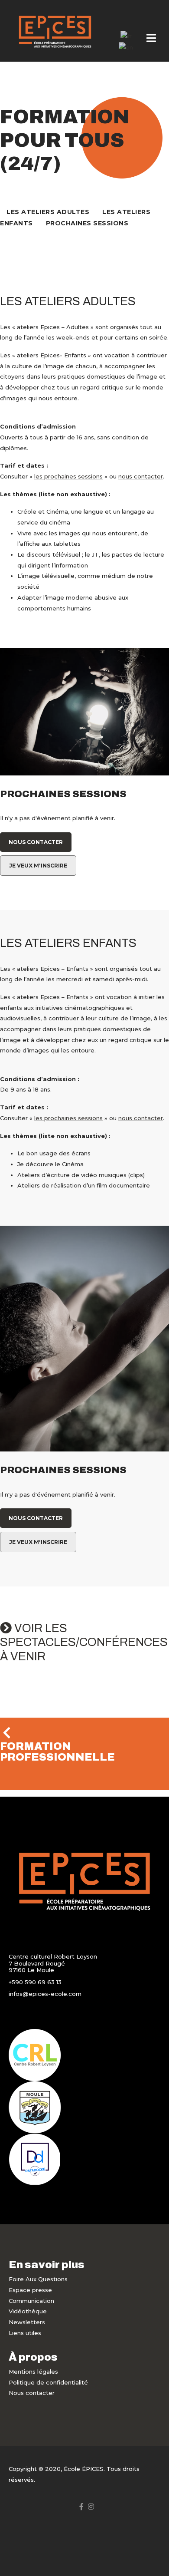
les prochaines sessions (68, 476)
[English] (126, 47)
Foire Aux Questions (38, 2279)
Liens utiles (25, 2333)
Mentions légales (33, 2372)
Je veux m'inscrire (38, 866)
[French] (126, 36)
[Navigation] (151, 39)
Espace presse (30, 2290)
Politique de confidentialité (48, 2382)
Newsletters (27, 2322)
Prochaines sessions (87, 223)
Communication (31, 2301)
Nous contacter (36, 842)
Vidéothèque (28, 2311)
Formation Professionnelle (57, 1752)
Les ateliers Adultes (48, 212)
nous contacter (141, 476)
